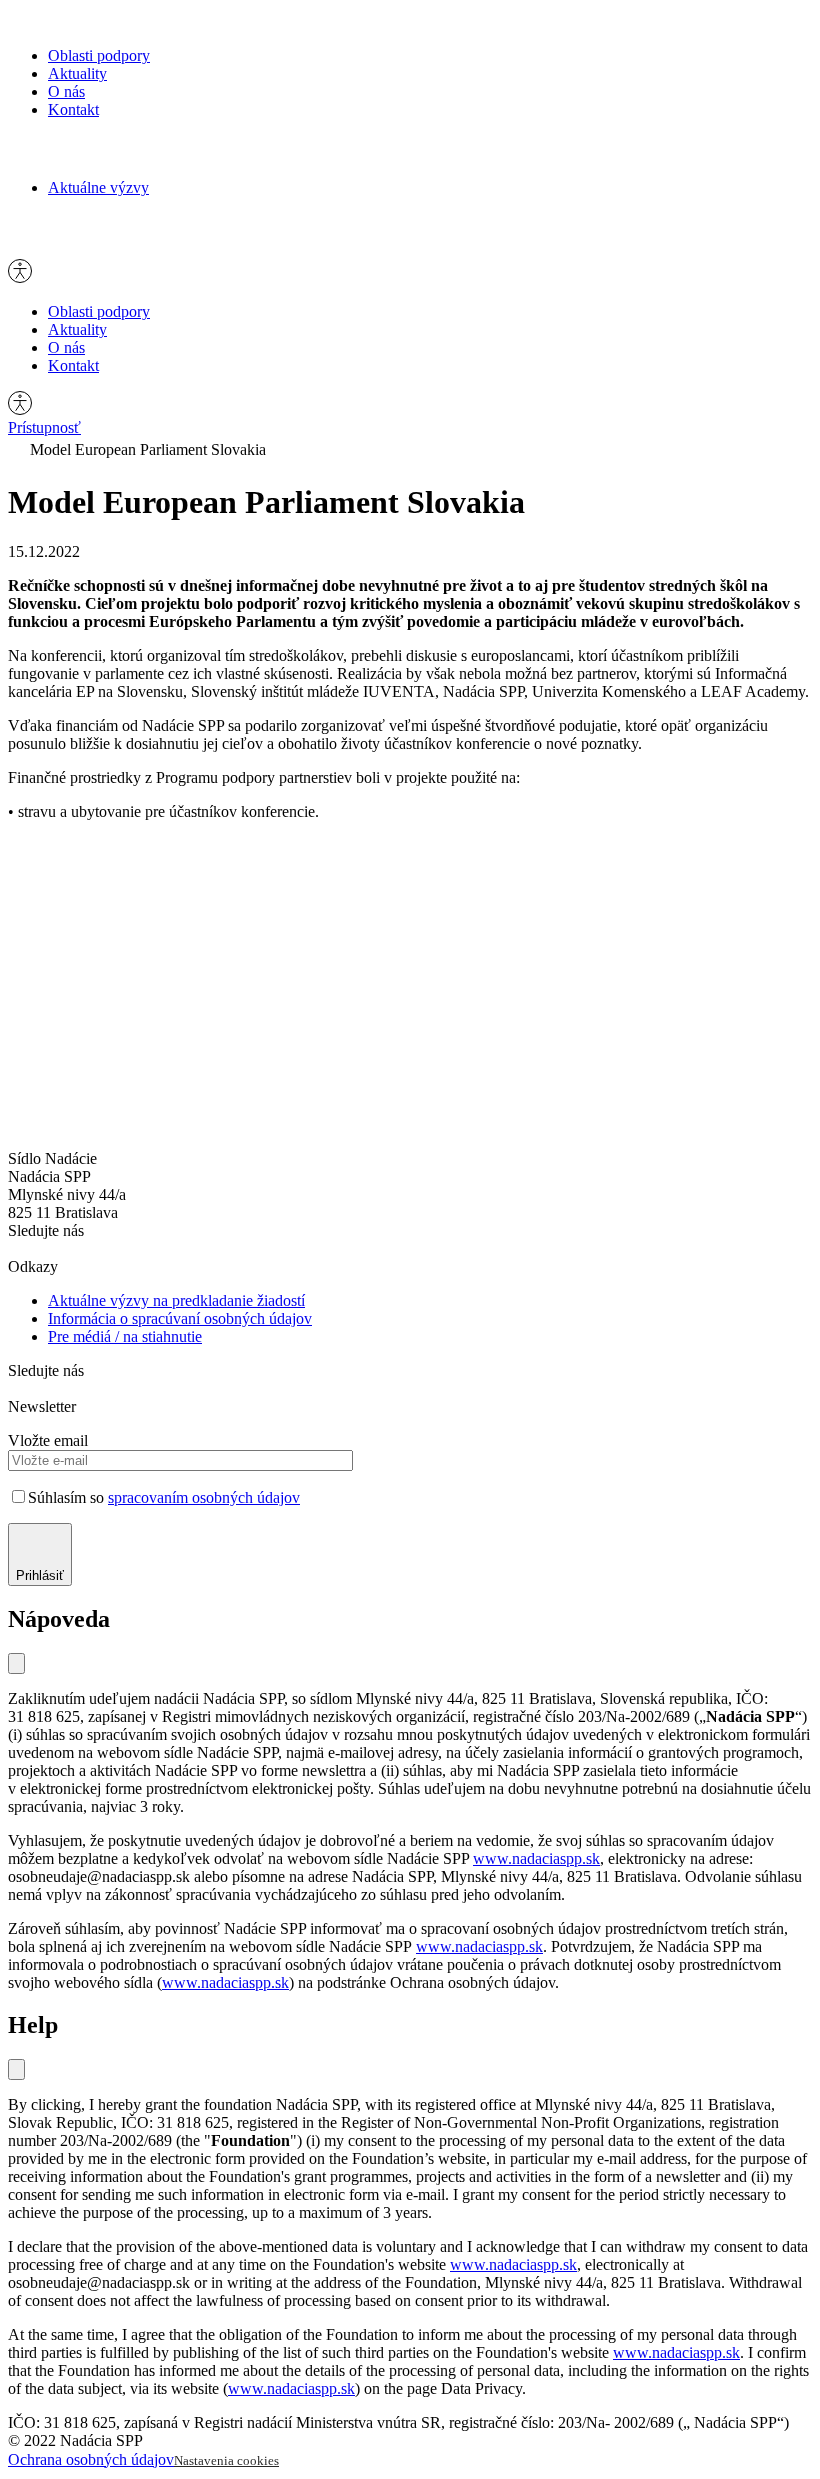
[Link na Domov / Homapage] (76, 21)
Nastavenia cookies (226, 2460)
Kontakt (73, 109)
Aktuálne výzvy (98, 187)
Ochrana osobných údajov (91, 2459)
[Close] (16, 2069)
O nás (66, 91)
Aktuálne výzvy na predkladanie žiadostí (176, 1300)
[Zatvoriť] (16, 1663)
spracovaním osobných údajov (204, 1497)
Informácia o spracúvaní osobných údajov (180, 1318)
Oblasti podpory (99, 55)
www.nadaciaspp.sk (536, 1858)
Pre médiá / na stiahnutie (125, 1336)
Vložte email (48, 1440)
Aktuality (77, 73)
